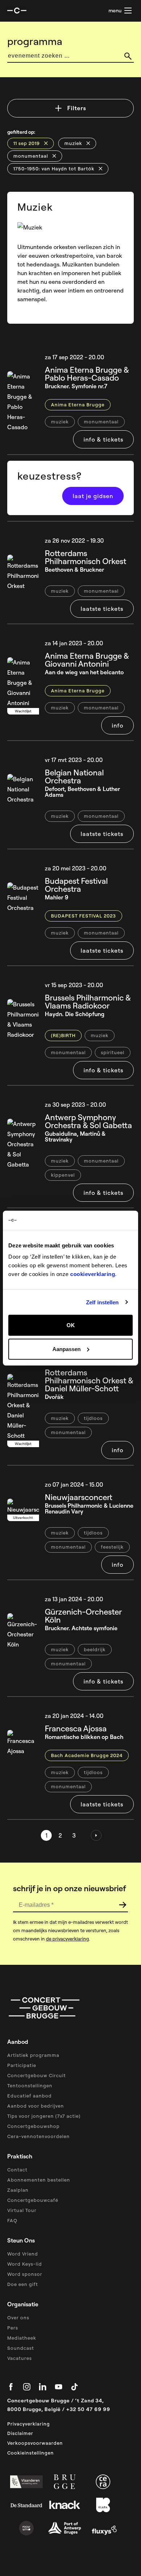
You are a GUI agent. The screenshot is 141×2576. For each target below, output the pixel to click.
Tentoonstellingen (30, 2086)
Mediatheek (22, 2338)
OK (71, 1325)
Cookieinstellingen (31, 2453)
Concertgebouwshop (33, 2126)
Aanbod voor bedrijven (36, 2106)
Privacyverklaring (29, 2424)
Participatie (22, 2065)
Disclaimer (20, 2433)
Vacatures (20, 2358)
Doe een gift (23, 2284)
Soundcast (21, 2348)
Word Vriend (23, 2254)
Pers (13, 2328)
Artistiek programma (33, 2055)
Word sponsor (25, 2274)
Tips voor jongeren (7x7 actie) (44, 2116)
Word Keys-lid (25, 2264)
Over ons (18, 2318)
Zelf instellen (102, 1302)
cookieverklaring (93, 1274)
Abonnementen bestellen (39, 2180)
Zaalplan (18, 2190)
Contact (17, 2170)
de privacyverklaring (67, 1939)
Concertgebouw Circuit (37, 2075)
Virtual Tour (22, 2210)
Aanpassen (67, 1349)
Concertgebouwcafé (33, 2200)
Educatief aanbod (29, 2096)
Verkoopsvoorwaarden (35, 2443)
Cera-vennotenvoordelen (39, 2136)
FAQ (12, 2220)
